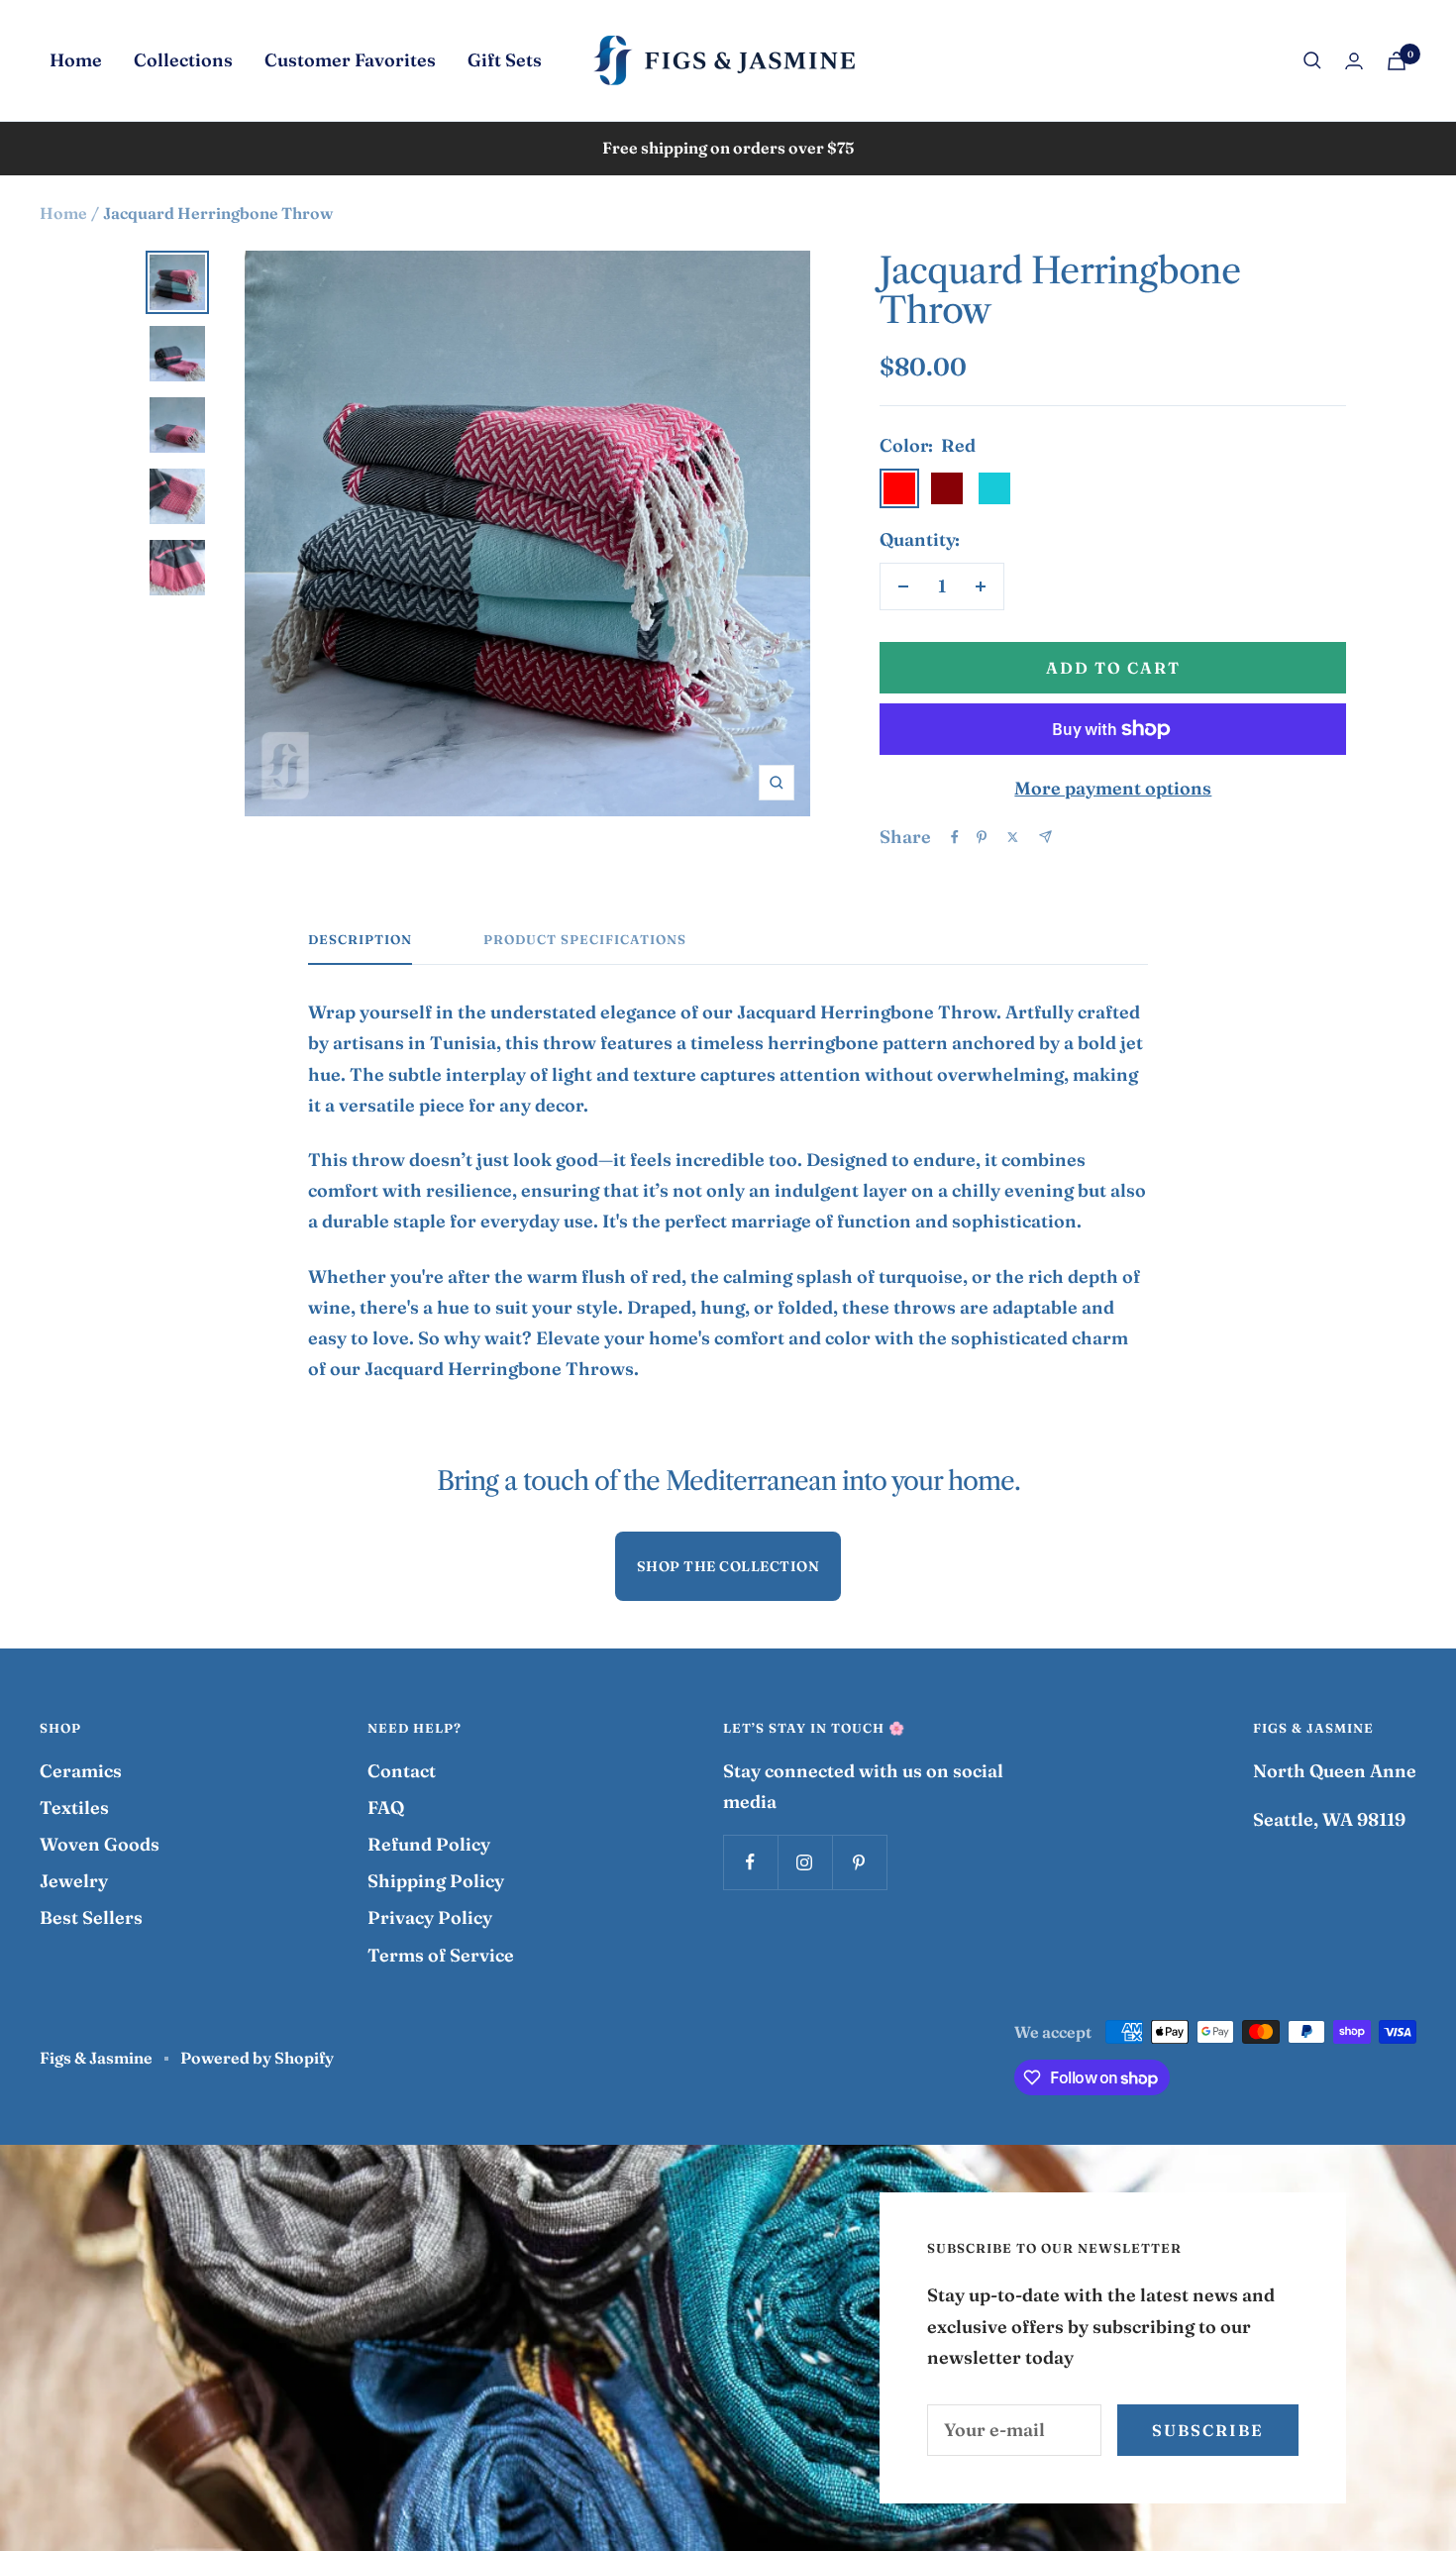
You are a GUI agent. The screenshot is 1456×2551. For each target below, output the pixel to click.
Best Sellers (91, 1917)
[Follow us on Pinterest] (859, 1862)
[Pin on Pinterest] (982, 837)
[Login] (1354, 61)
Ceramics (81, 1771)
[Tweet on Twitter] (1013, 837)
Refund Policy (429, 1844)
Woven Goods (100, 1844)
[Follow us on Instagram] (805, 1862)
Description (360, 939)
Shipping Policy (436, 1881)
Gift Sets (505, 60)
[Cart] (1397, 61)
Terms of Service (441, 1955)
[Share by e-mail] (1045, 837)
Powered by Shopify (257, 2058)
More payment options (1113, 788)
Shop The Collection (728, 1566)
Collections (183, 60)
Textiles (74, 1807)
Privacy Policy (430, 1917)
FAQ (386, 1807)
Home (76, 60)
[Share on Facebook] (955, 837)
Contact (402, 1771)
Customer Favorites (350, 60)
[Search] (1312, 60)
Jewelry (74, 1881)
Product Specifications (585, 939)
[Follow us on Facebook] (750, 1862)
